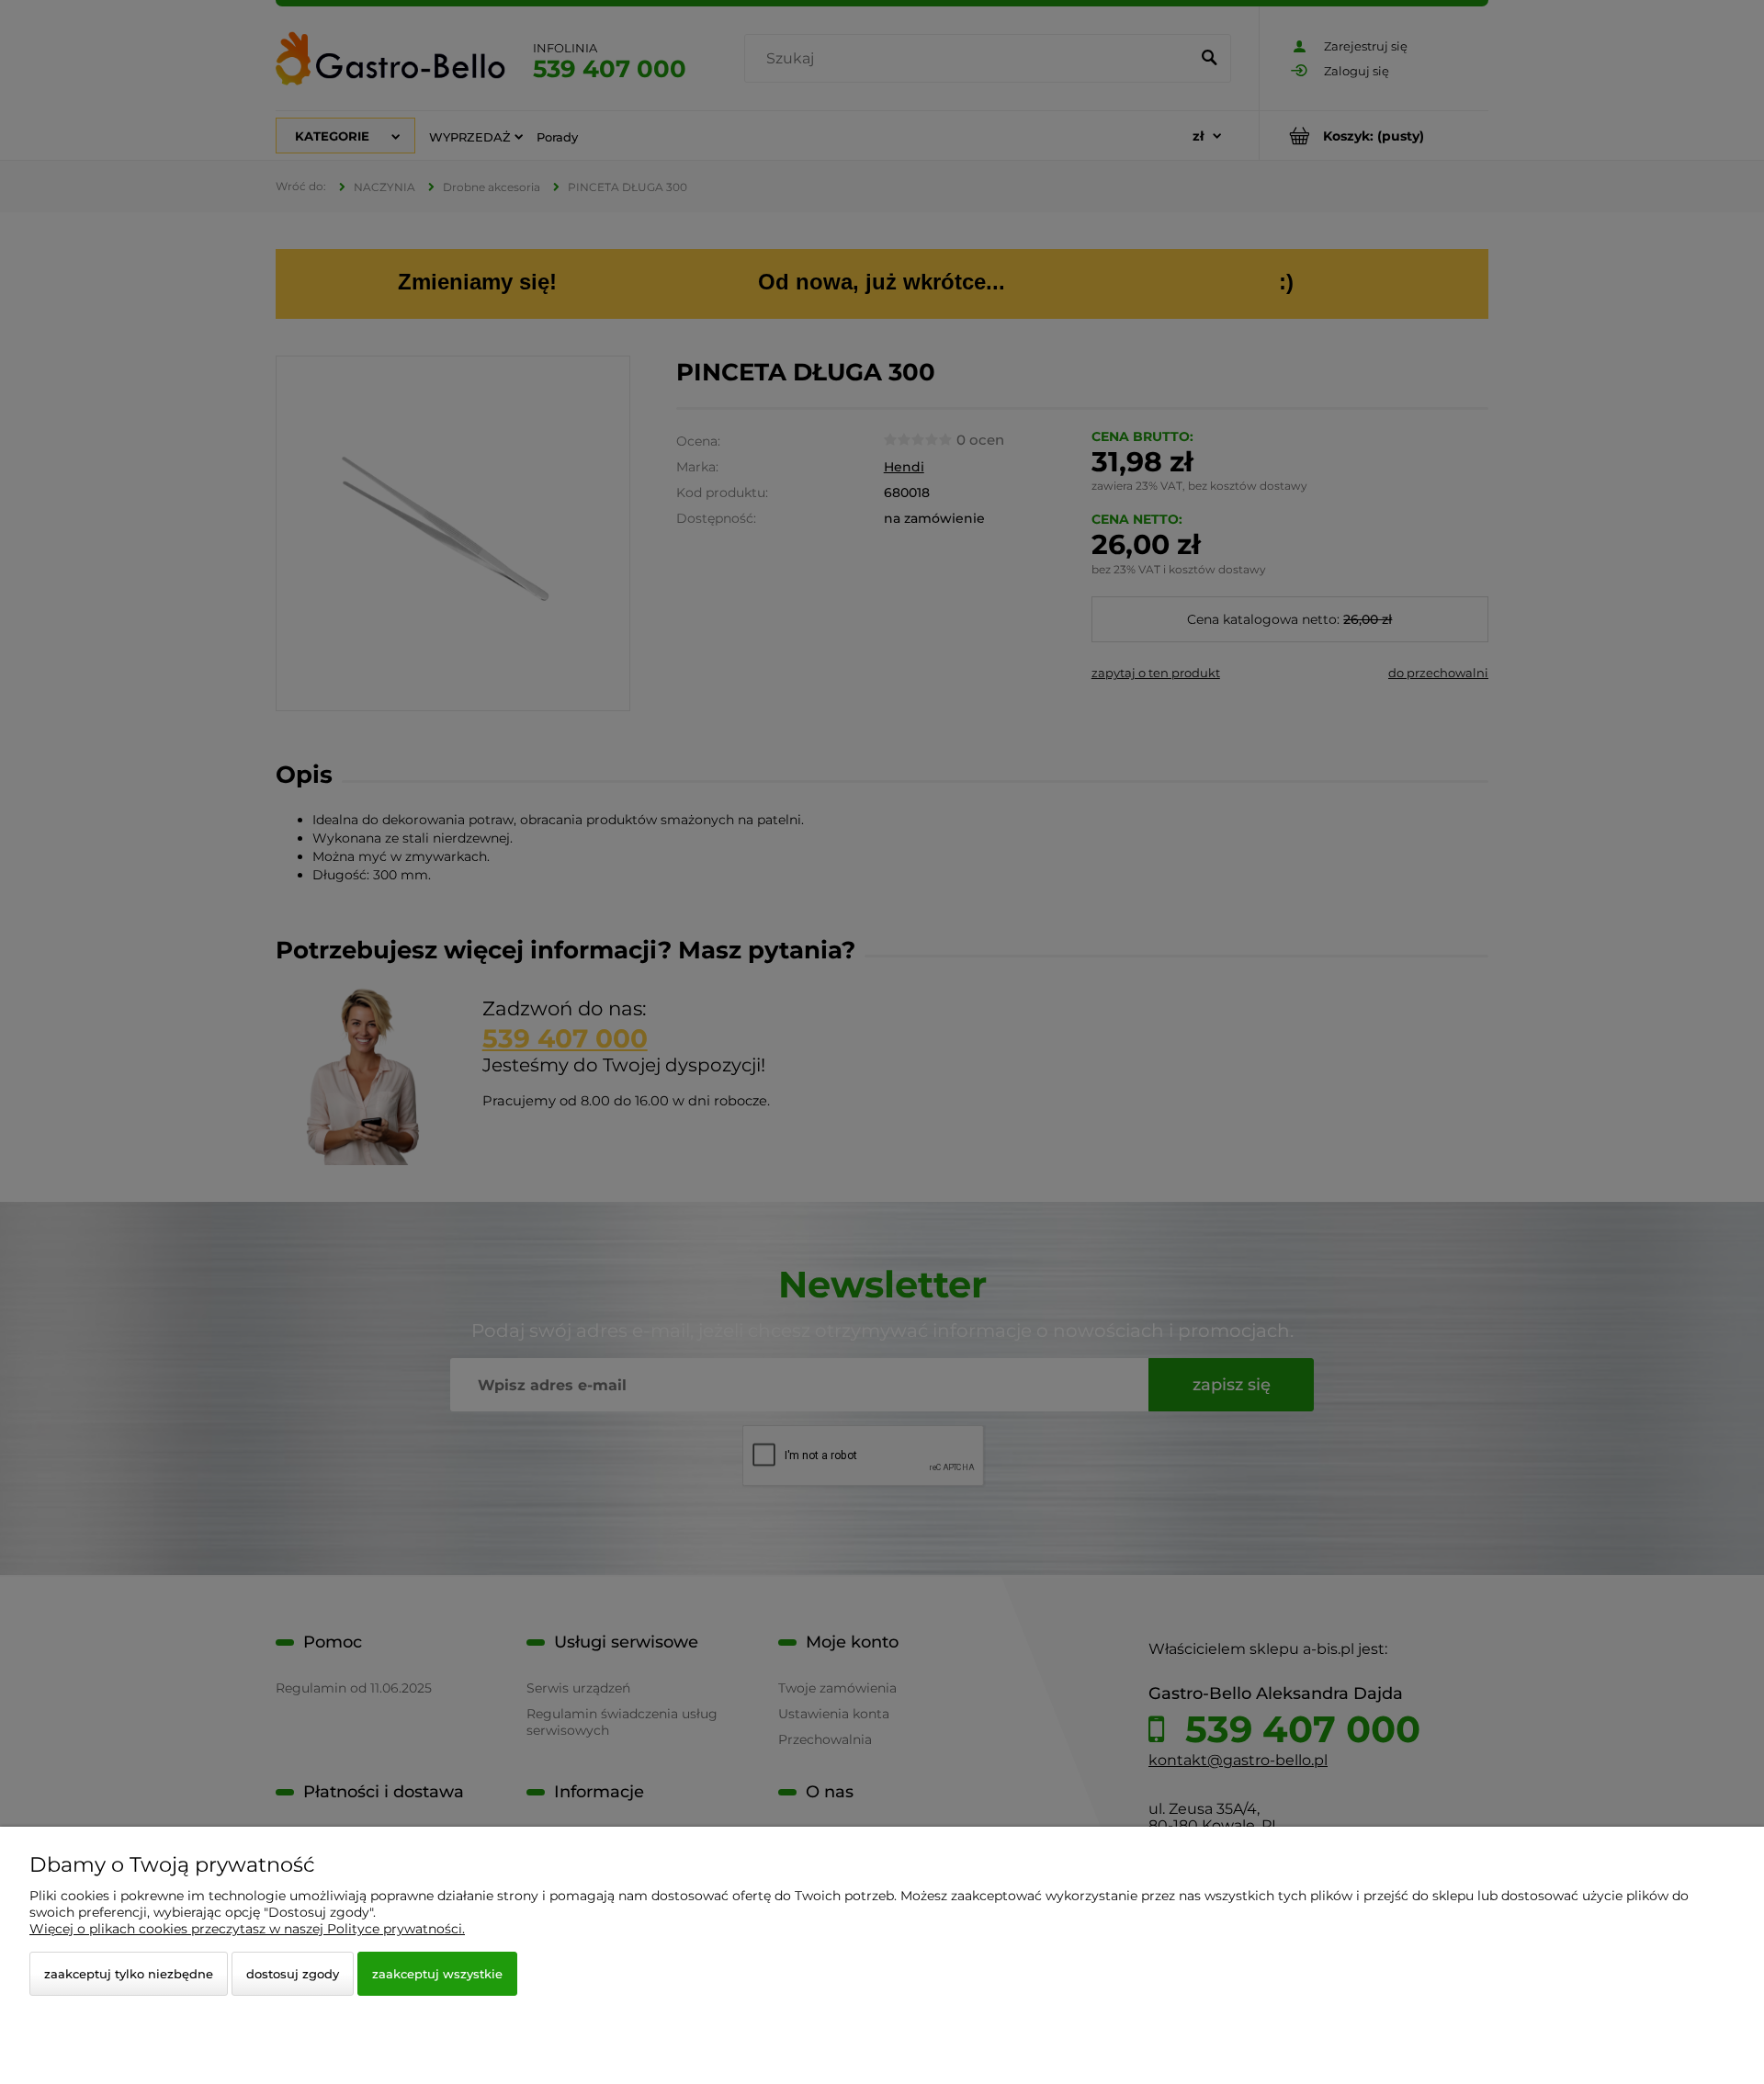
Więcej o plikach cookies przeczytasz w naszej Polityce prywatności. (247, 1929)
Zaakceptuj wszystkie (437, 1974)
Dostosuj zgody (293, 1974)
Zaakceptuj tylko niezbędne (129, 1974)
